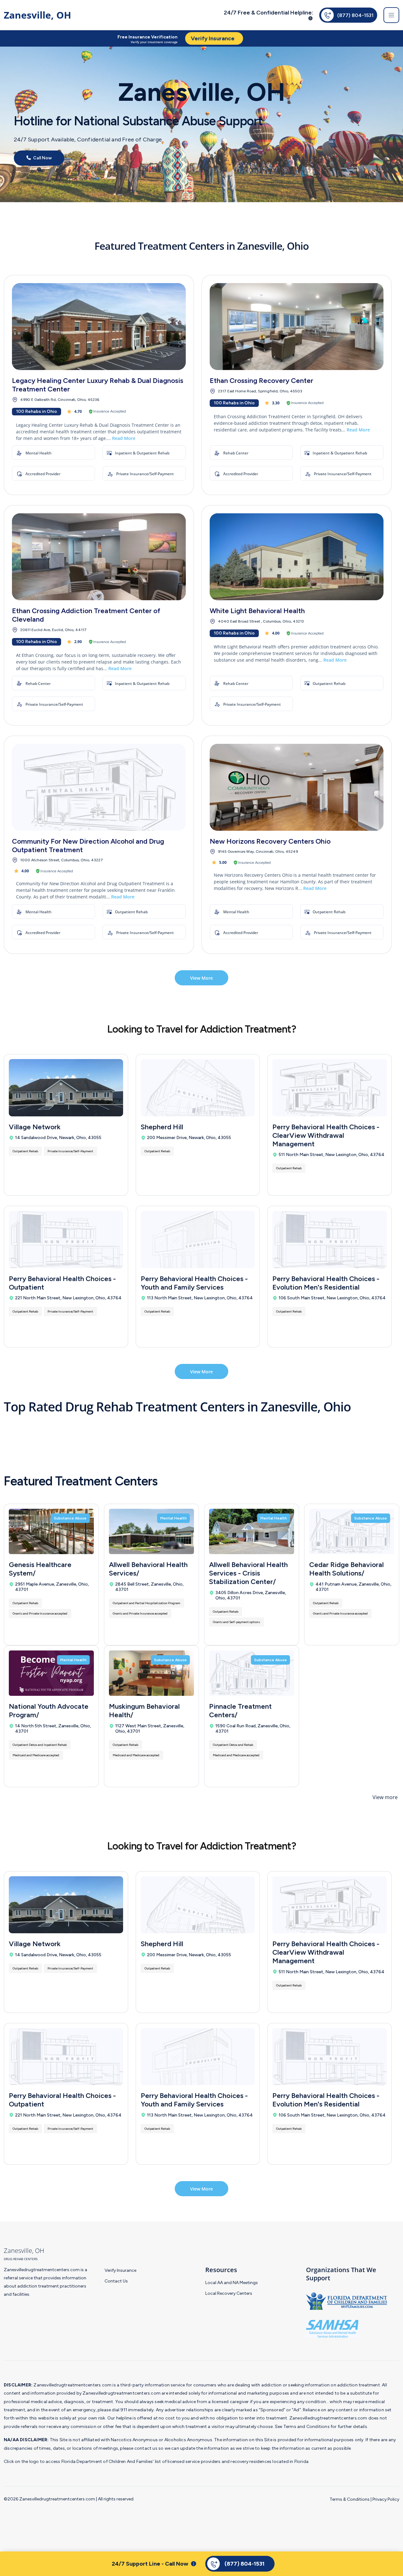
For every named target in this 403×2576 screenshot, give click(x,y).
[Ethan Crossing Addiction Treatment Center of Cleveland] (99, 557)
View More (201, 978)
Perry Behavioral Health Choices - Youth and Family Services (194, 1283)
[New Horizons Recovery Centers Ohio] (297, 787)
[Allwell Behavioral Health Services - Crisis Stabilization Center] (252, 1531)
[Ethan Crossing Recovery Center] (297, 327)
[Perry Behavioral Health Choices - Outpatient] (66, 1239)
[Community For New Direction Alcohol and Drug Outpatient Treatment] (99, 787)
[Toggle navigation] (391, 15)
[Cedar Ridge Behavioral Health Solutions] (352, 1531)
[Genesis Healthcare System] (51, 1531)
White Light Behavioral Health (257, 611)
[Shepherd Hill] (198, 1088)
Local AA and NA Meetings (232, 2283)
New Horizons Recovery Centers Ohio (270, 841)
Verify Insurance (120, 2270)
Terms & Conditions (350, 2499)
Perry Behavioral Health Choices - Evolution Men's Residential (326, 1283)
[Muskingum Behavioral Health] (151, 1673)
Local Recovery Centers (229, 2293)
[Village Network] (66, 1088)
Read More (124, 438)
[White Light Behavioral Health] (297, 557)
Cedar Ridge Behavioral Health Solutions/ (346, 1569)
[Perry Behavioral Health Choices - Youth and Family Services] (198, 1239)
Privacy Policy (386, 2499)
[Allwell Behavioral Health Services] (151, 1531)
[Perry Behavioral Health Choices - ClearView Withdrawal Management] (329, 1088)
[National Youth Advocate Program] (51, 1673)
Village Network (35, 1127)
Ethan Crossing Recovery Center (261, 381)
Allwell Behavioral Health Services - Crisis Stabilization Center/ (248, 1573)
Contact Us (116, 2281)
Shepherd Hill (162, 1127)
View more (385, 1797)
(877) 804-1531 (355, 15)
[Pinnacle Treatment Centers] (252, 1673)
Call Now (42, 158)
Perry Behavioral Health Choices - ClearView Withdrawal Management (326, 1135)
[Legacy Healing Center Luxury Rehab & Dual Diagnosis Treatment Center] (99, 327)
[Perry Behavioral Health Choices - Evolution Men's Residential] (329, 1239)
